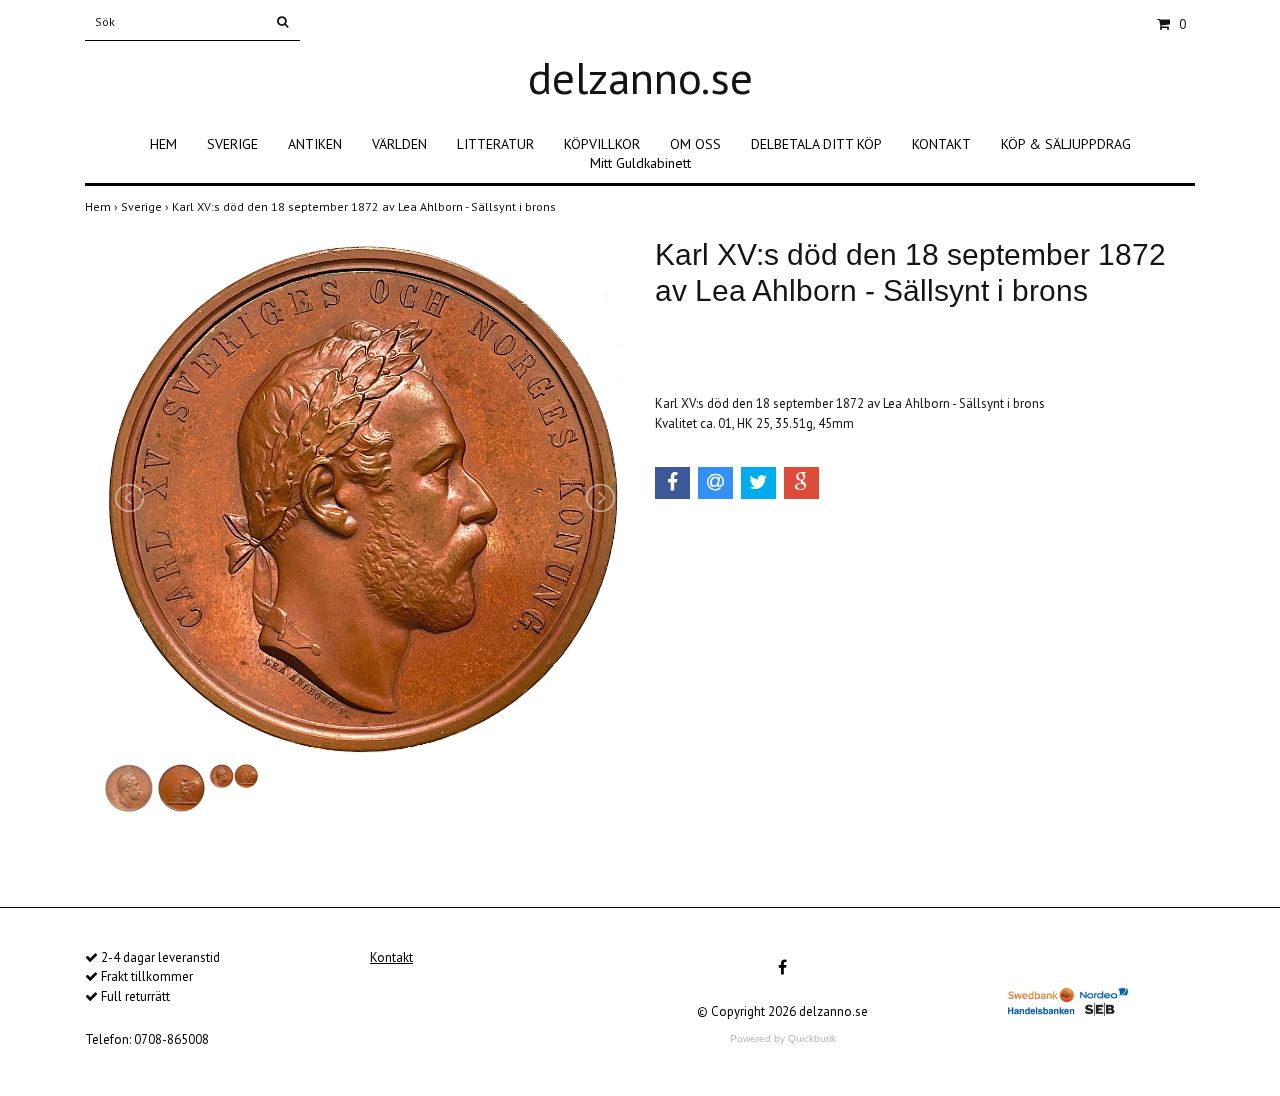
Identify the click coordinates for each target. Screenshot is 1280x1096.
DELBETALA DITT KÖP (816, 144)
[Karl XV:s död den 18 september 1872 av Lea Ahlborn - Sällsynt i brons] (365, 498)
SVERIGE (232, 144)
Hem (103, 206)
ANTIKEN (315, 144)
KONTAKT (941, 144)
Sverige (146, 206)
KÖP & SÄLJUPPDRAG (1066, 144)
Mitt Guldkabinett (640, 163)
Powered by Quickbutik (783, 1038)
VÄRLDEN (399, 144)
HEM (163, 144)
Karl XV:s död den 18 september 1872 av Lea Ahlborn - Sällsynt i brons (365, 206)
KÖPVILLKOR (602, 144)
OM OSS (695, 144)
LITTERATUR (495, 144)
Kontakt (391, 957)
